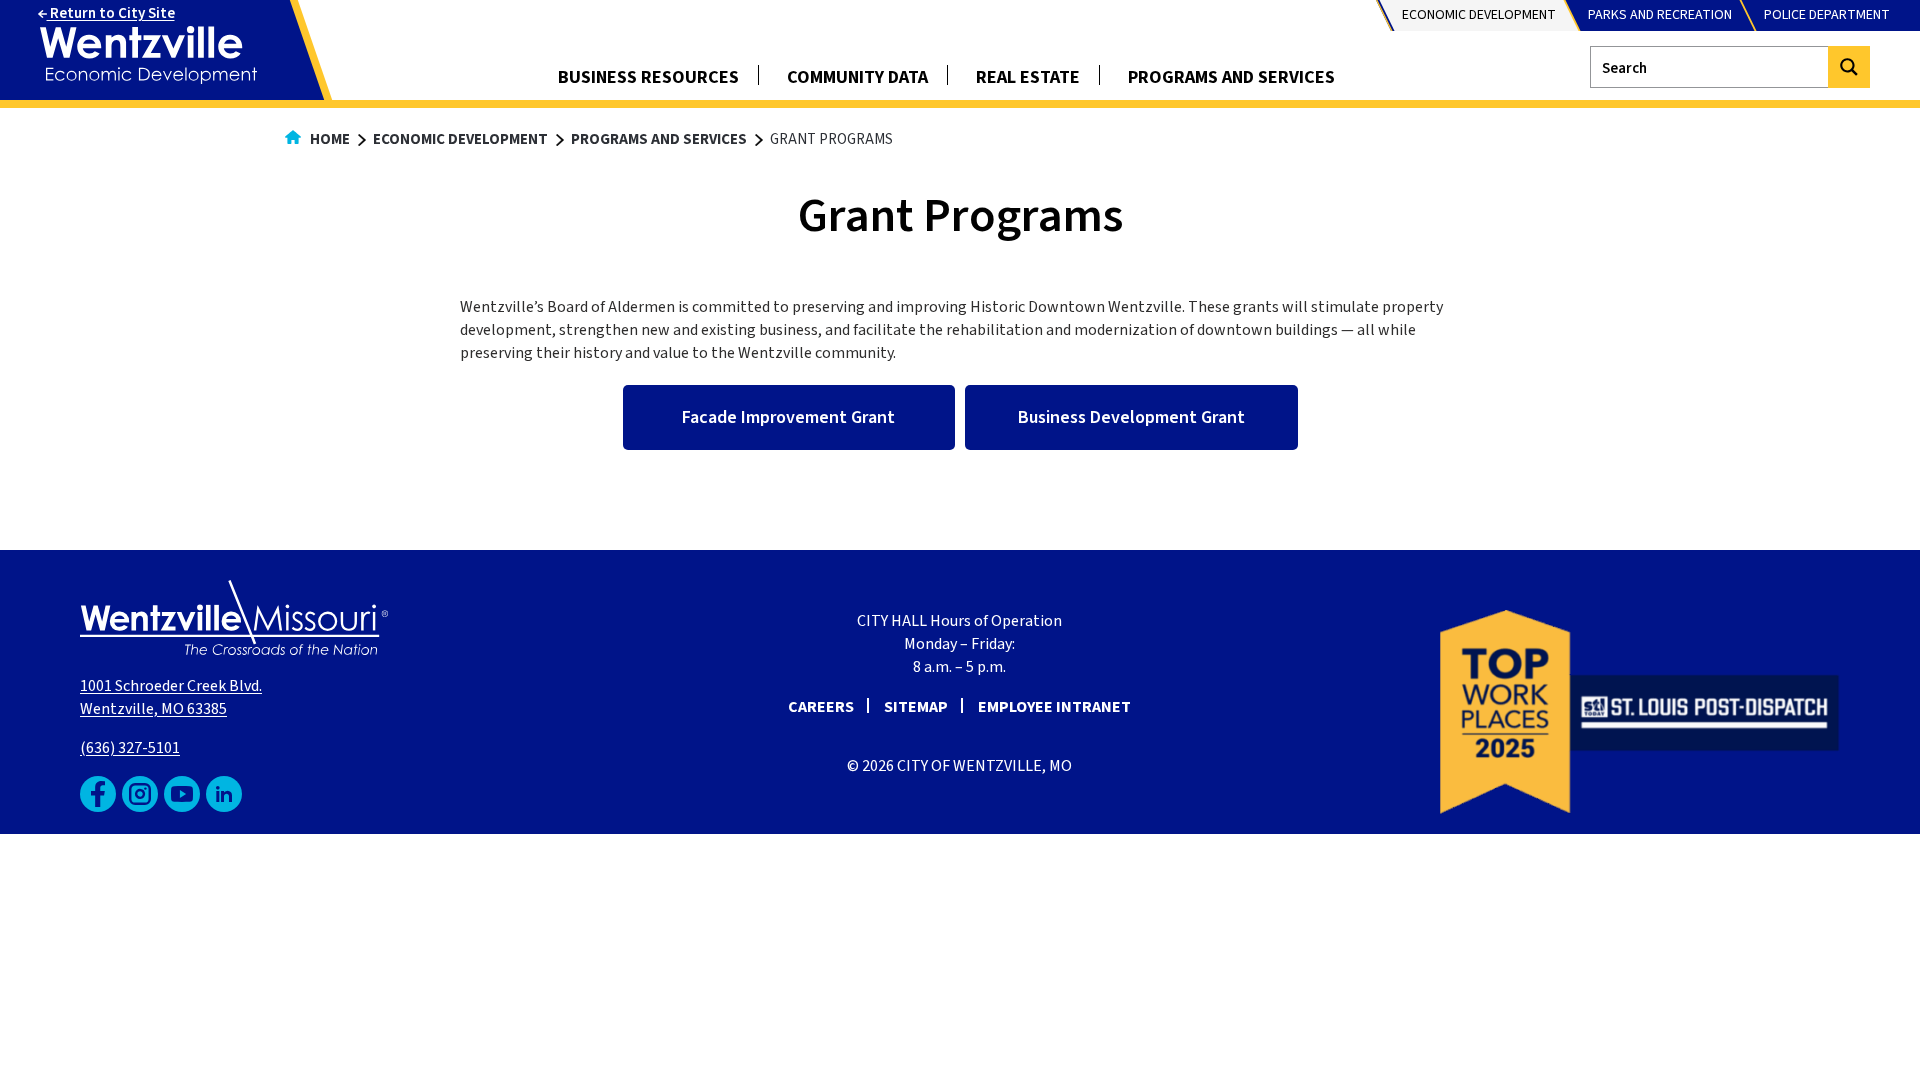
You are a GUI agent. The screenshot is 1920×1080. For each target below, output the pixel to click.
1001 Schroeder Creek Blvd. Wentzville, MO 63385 (171, 697)
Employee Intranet (1054, 707)
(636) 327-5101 (130, 748)
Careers (821, 707)
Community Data (857, 77)
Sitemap (916, 707)
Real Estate (1028, 77)
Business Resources (648, 77)
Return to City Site (111, 13)
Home (328, 139)
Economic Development (1479, 15)
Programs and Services (1231, 77)
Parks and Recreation (1660, 15)
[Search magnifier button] (1849, 67)
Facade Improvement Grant (788, 417)
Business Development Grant (1131, 417)
